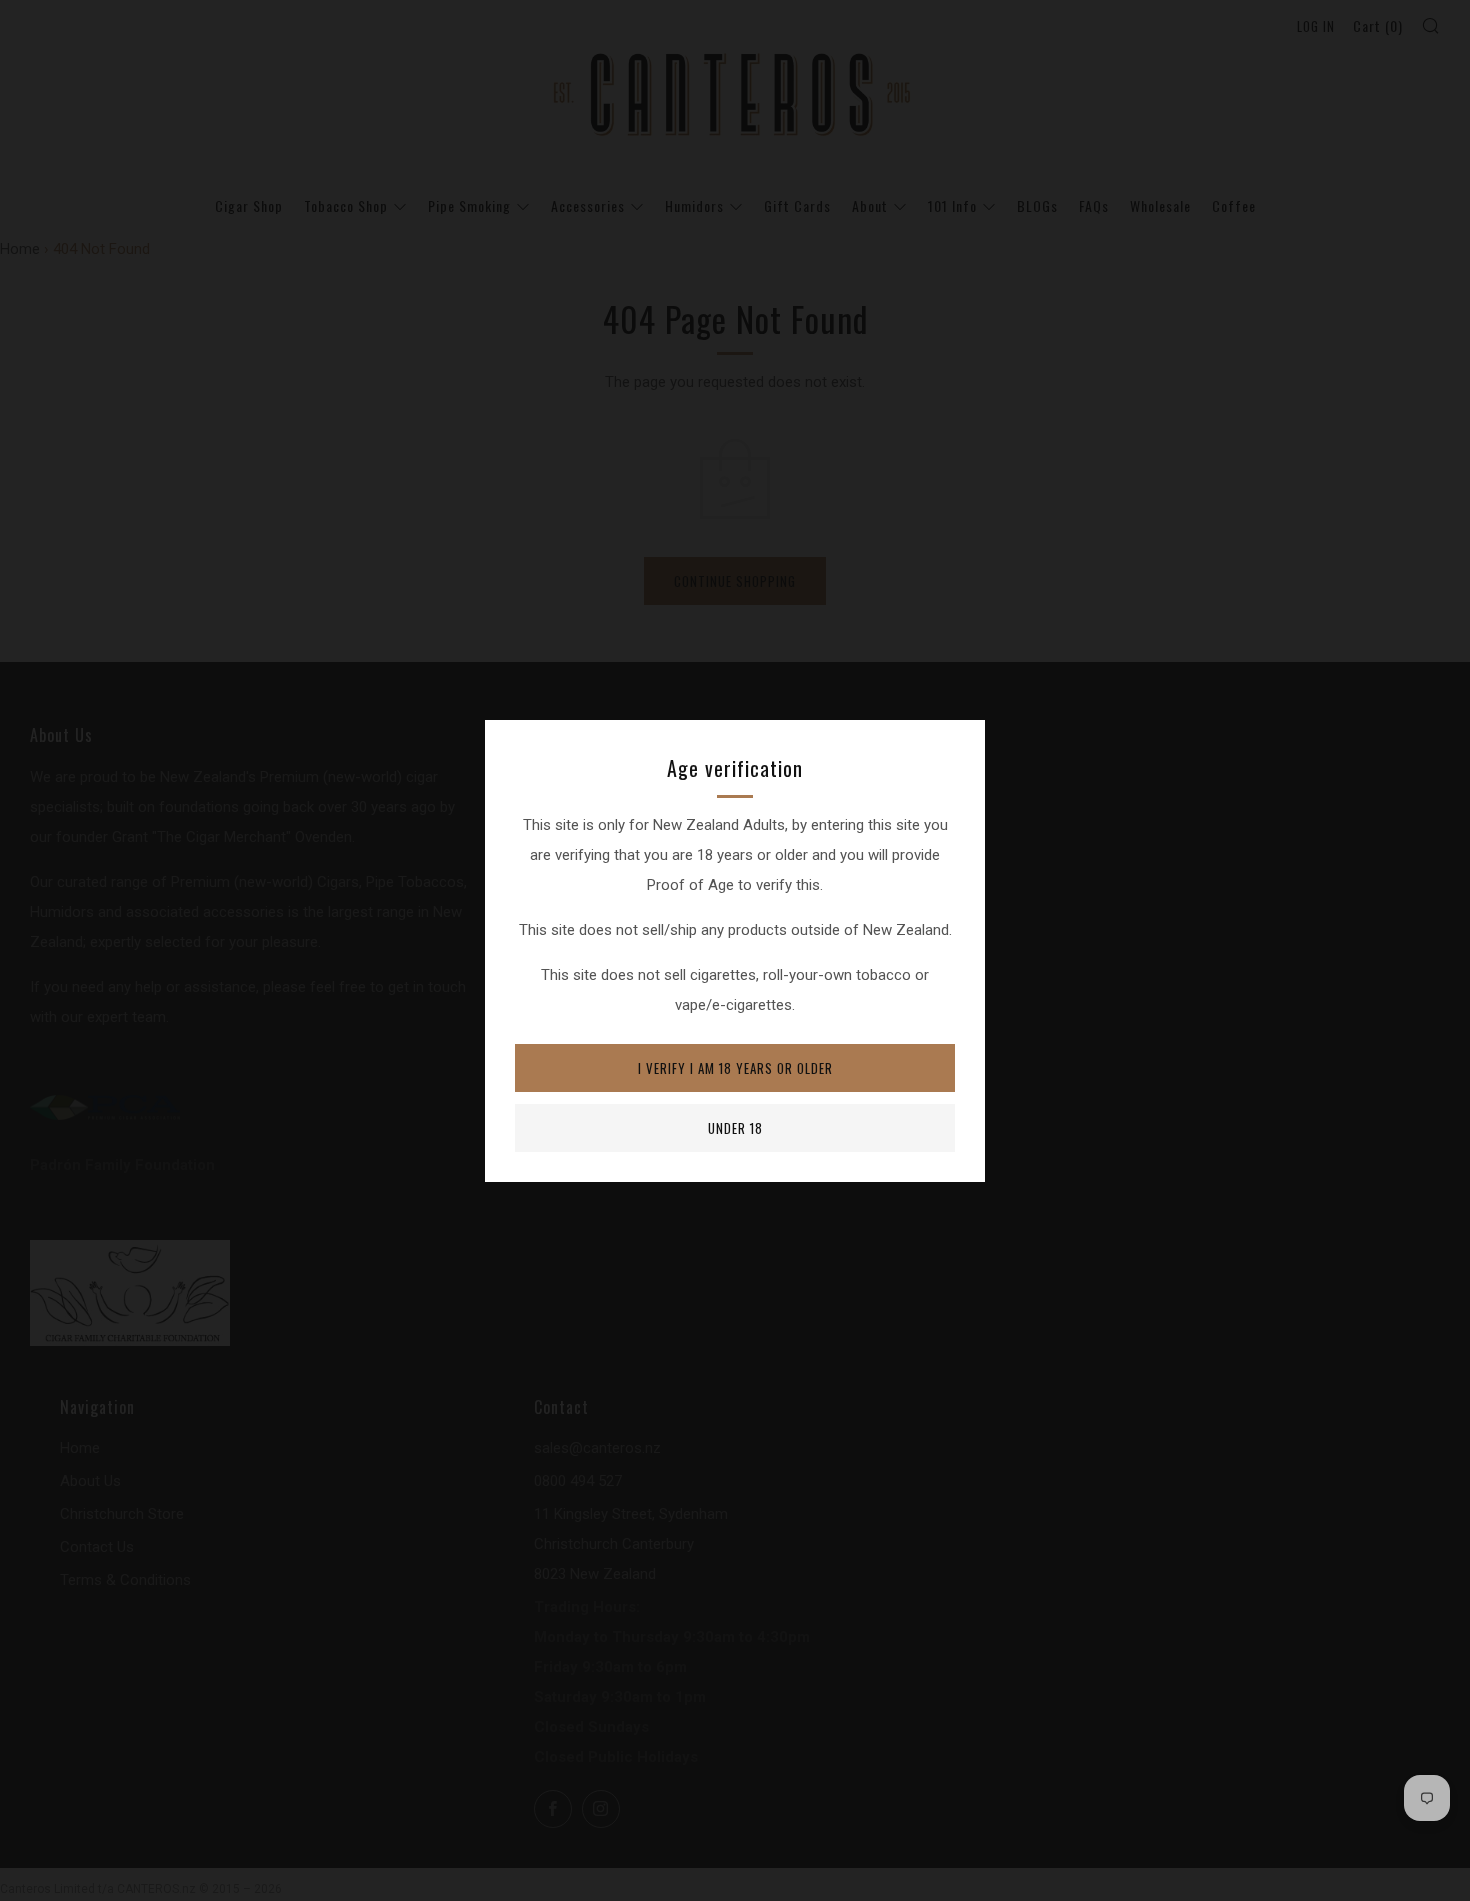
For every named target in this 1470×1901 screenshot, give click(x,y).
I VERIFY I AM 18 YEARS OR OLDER (735, 1068)
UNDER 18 (735, 1128)
